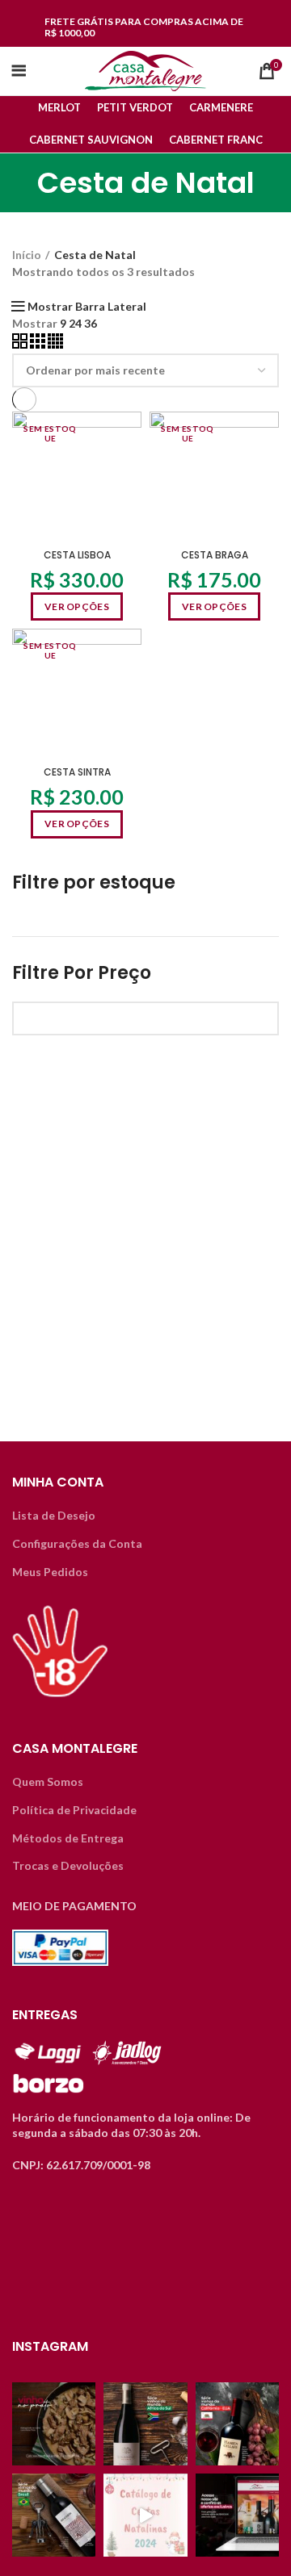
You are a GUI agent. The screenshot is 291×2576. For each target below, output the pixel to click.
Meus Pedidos (50, 1572)
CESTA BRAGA (215, 555)
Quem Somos (48, 1781)
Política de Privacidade (74, 1810)
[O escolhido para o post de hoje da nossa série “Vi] (54, 2515)
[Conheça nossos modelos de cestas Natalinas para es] (145, 2515)
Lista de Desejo (54, 1515)
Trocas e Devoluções (68, 1865)
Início (27, 255)
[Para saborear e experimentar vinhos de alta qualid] (237, 2515)
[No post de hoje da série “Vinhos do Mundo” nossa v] (145, 2424)
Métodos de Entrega (68, 1838)
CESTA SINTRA (77, 772)
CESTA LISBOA (77, 555)
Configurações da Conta (77, 1543)
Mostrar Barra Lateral (87, 307)
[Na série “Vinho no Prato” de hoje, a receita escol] (54, 2424)
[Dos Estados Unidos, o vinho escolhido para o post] (237, 2424)
